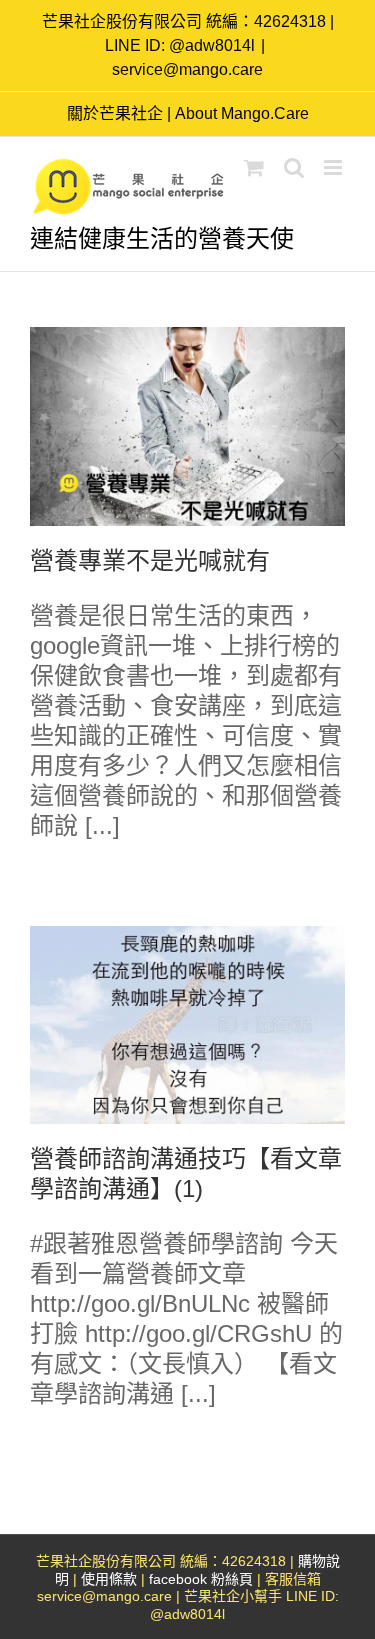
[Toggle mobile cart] (254, 167)
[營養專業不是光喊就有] (187, 426)
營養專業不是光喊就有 (150, 560)
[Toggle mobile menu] (334, 167)
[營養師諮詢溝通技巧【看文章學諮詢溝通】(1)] (187, 1025)
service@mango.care (187, 69)
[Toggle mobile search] (294, 167)
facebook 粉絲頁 (201, 1579)
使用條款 (109, 1579)
